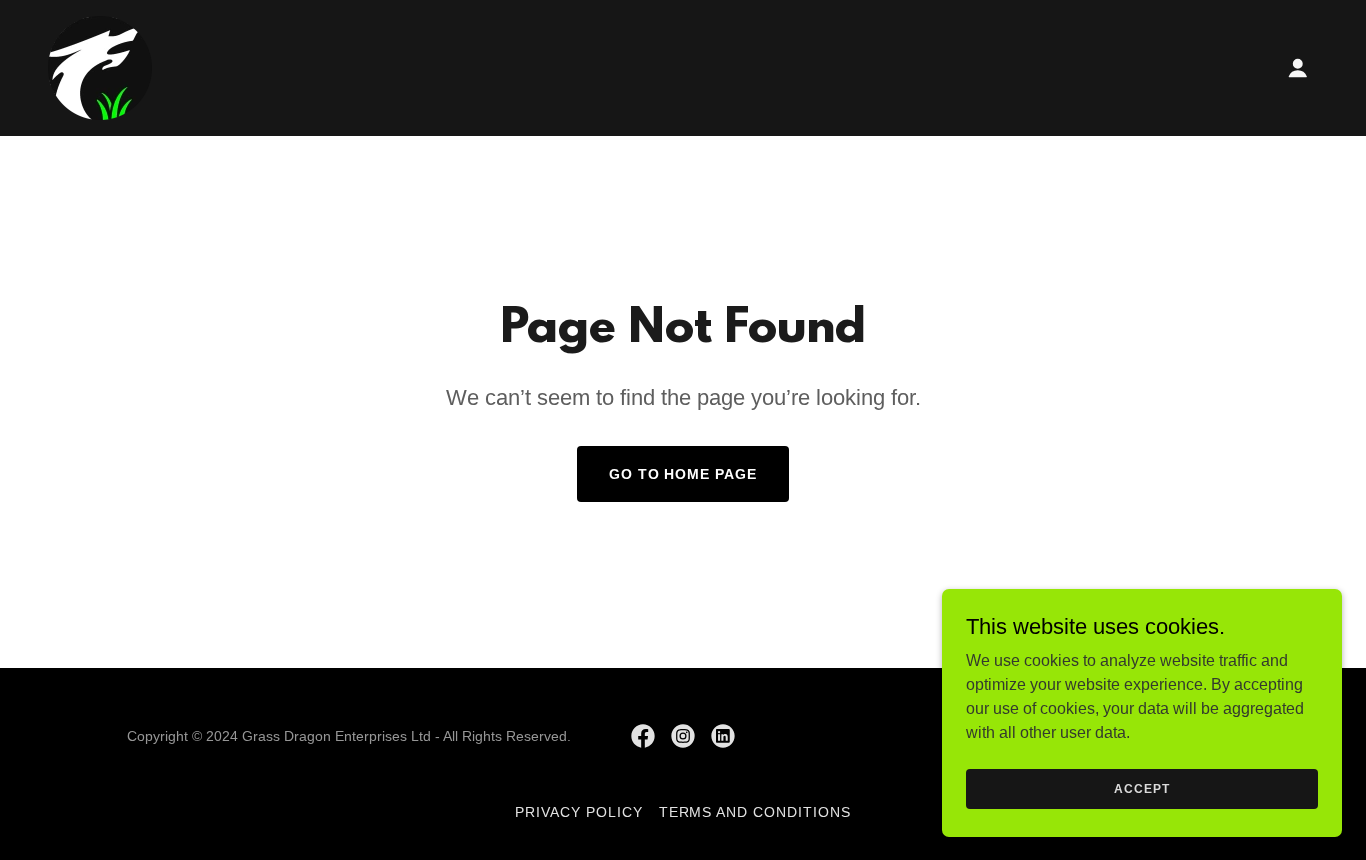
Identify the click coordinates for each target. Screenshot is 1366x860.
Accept (1141, 788)
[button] (1298, 68)
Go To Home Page (683, 474)
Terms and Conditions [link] (755, 812)
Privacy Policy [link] (579, 812)
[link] (100, 66)
